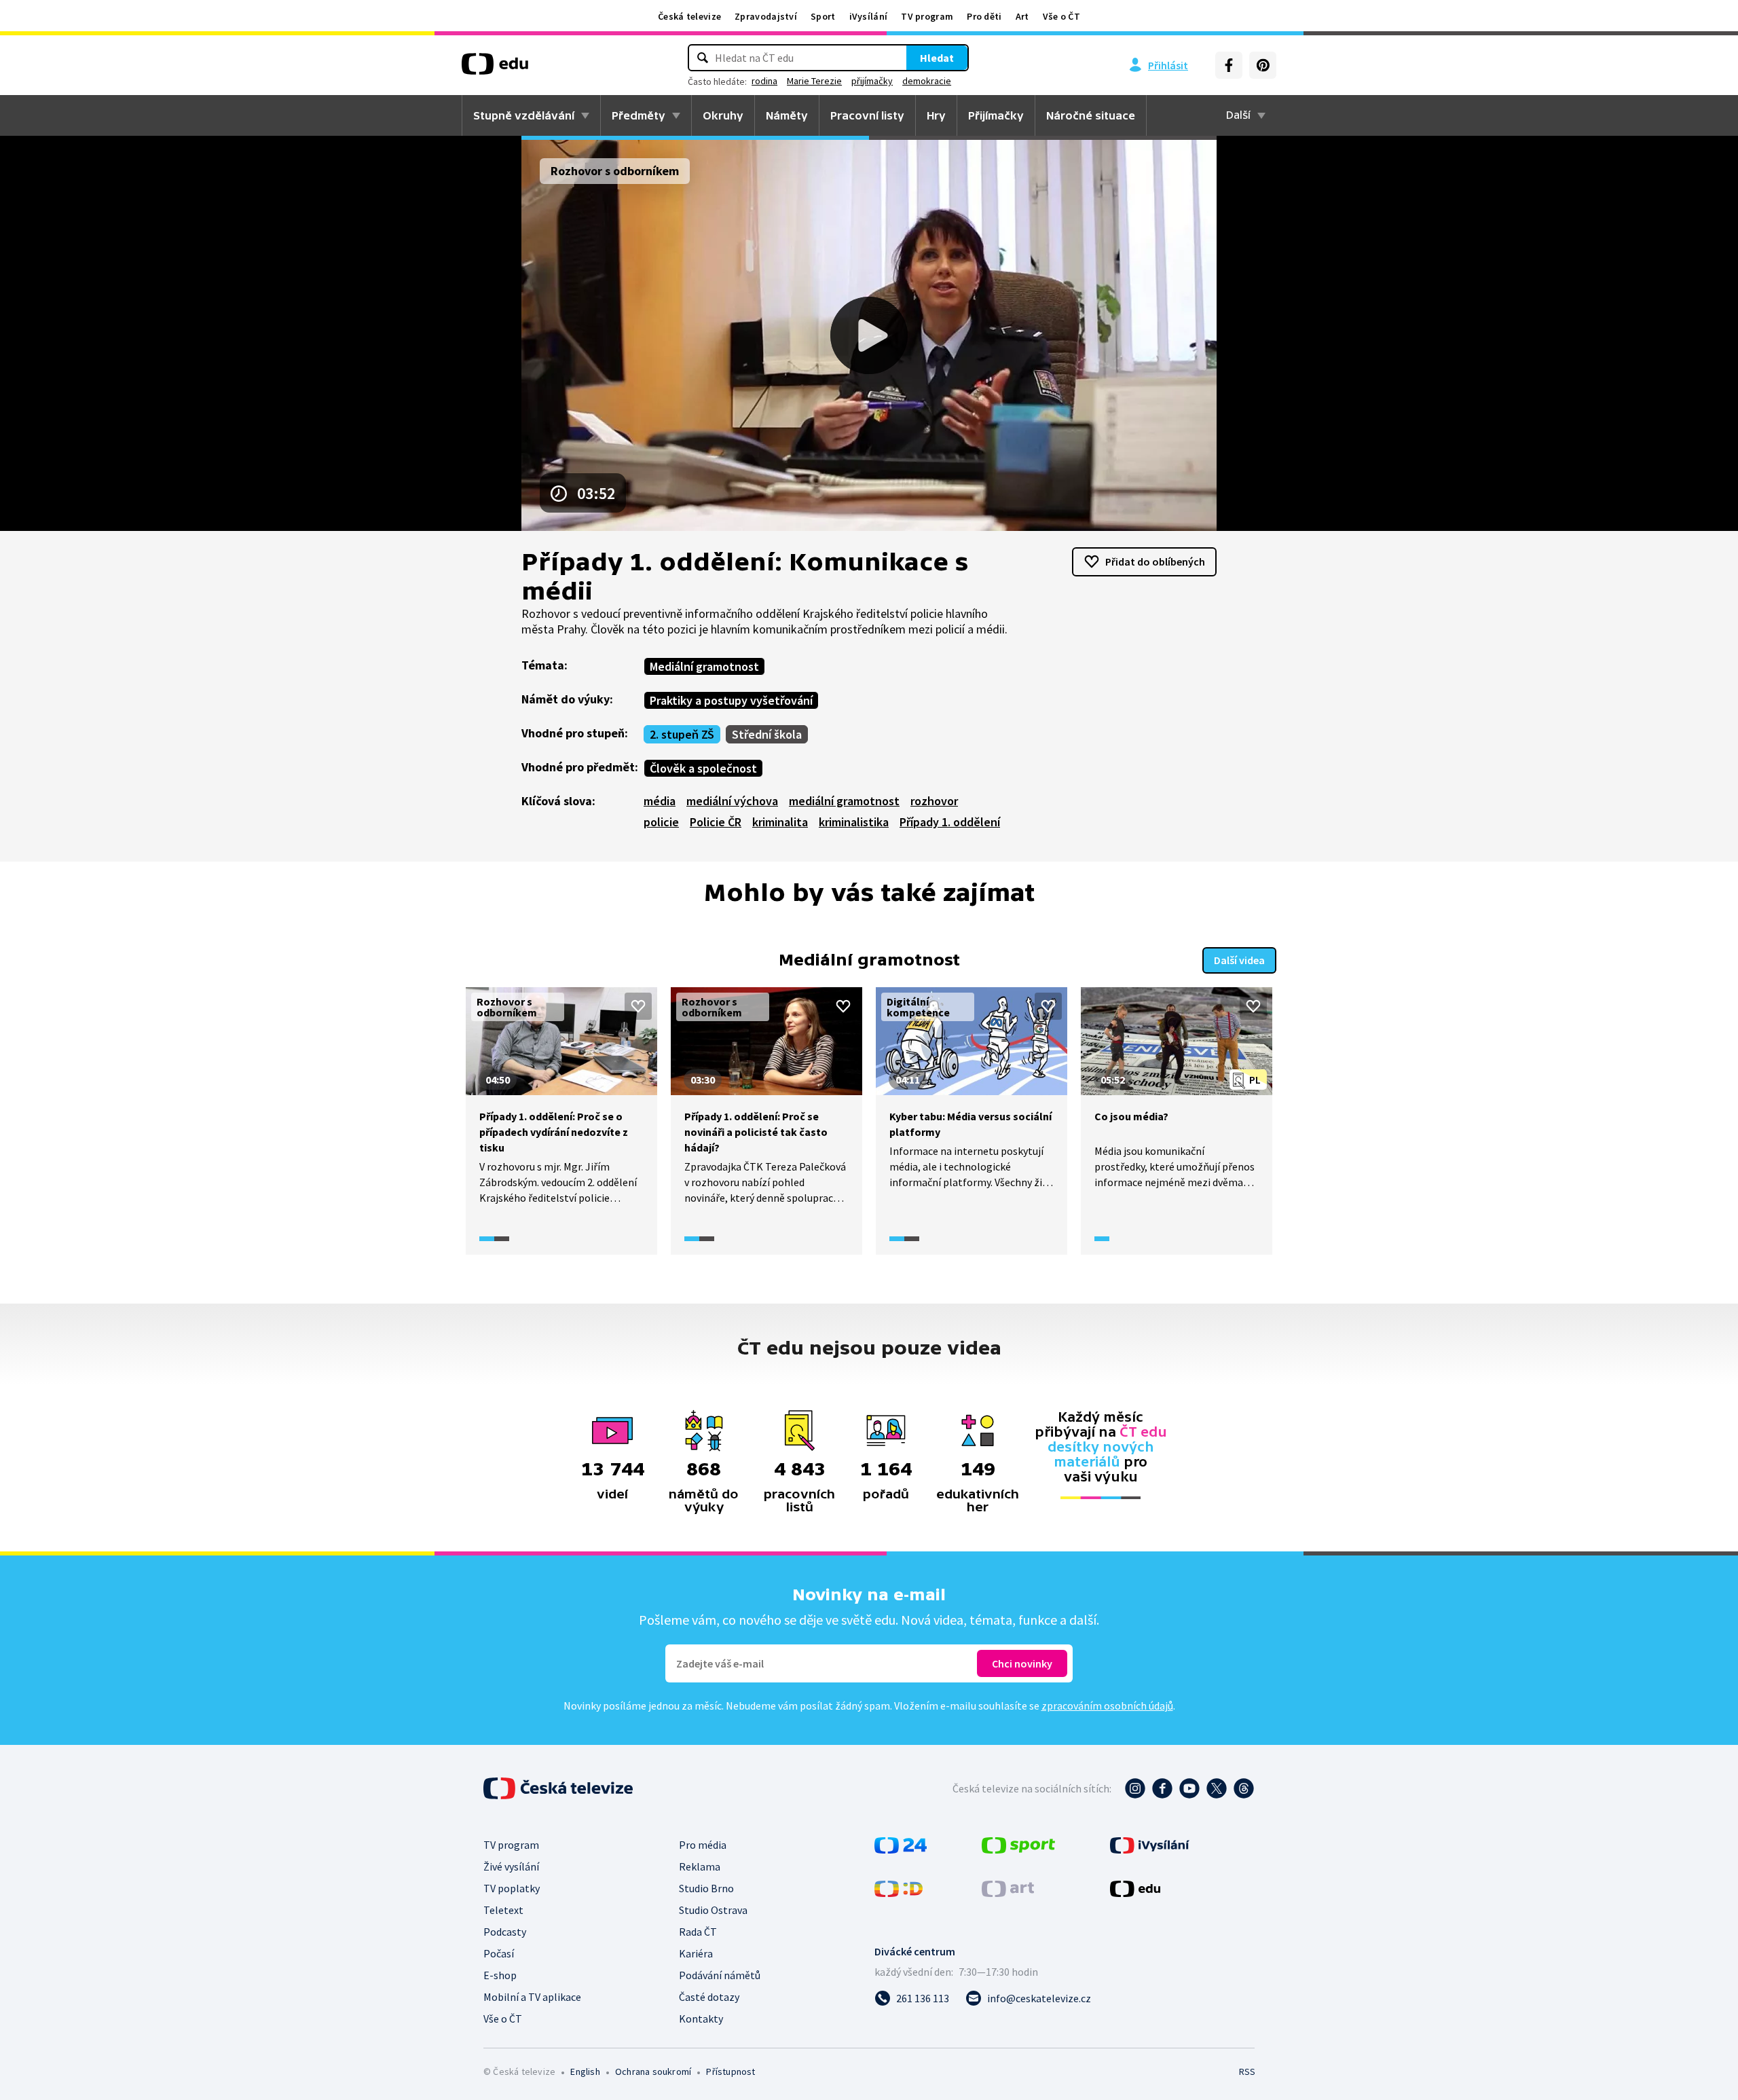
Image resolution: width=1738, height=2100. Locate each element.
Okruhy (723, 115)
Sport (823, 16)
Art (1022, 16)
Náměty (787, 115)
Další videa (1239, 960)
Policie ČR (716, 822)
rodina (764, 81)
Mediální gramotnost (704, 666)
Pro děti (984, 16)
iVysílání (869, 16)
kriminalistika (854, 822)
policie (661, 822)
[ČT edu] (495, 69)
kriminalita (780, 822)
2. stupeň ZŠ (682, 734)
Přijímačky (996, 115)
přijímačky (872, 81)
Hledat (937, 58)
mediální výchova (732, 801)
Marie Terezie (814, 81)
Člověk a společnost (703, 768)
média (660, 801)
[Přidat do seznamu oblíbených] (638, 1006)
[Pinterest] (1263, 65)
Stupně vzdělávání (524, 115)
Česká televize (689, 16)
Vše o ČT (1061, 16)
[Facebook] (1229, 65)
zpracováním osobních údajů (1107, 1706)
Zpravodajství (766, 16)
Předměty (639, 115)
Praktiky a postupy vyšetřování (731, 700)
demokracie (927, 81)
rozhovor (934, 801)
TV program (927, 16)
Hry (936, 115)
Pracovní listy (867, 115)
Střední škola (767, 734)
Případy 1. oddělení (950, 822)
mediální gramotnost (844, 801)
